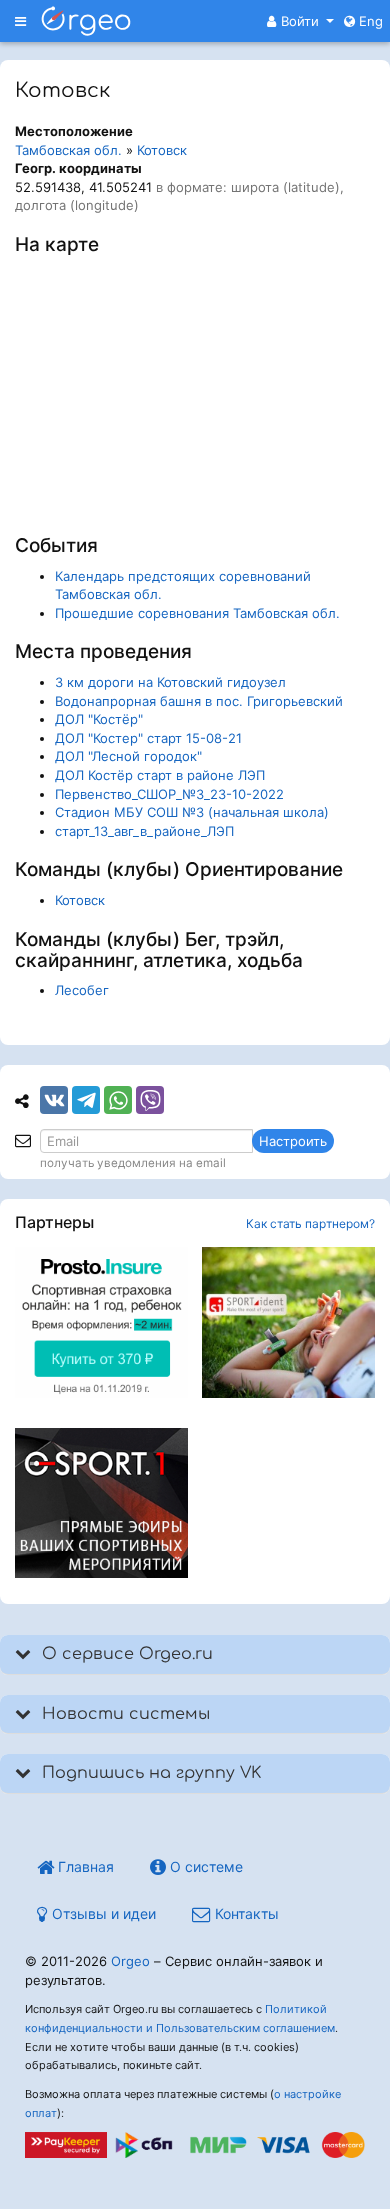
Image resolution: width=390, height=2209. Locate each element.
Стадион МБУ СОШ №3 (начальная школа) (192, 812)
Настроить (293, 1141)
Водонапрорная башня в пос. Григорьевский (199, 701)
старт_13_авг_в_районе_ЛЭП (144, 831)
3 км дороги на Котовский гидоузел (170, 682)
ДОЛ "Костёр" (99, 719)
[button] (300, 21)
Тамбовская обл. (68, 150)
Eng (369, 21)
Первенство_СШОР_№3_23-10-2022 (169, 794)
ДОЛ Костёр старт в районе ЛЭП (160, 775)
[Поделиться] (54, 1100)
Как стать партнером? (310, 1223)
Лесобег (82, 990)
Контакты (245, 1913)
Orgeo (130, 1961)
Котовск (162, 150)
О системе (204, 1866)
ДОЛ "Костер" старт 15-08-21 (148, 738)
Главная (84, 1866)
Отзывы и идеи (102, 1913)
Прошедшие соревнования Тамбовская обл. (197, 613)
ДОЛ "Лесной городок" (128, 756)
